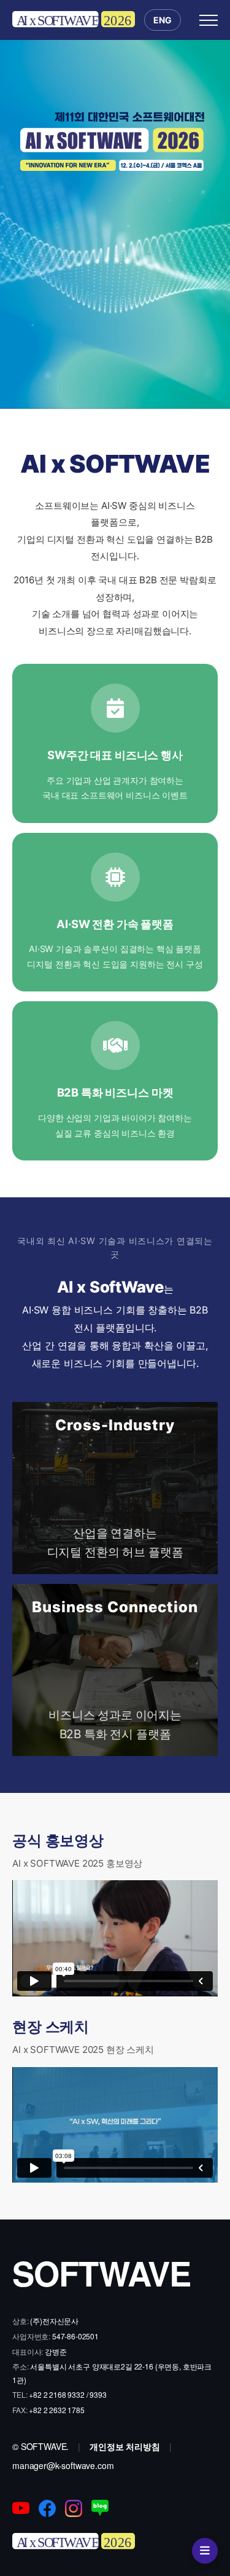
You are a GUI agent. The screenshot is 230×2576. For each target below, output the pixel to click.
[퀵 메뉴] (205, 2551)
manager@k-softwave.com (63, 2465)
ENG (163, 20)
